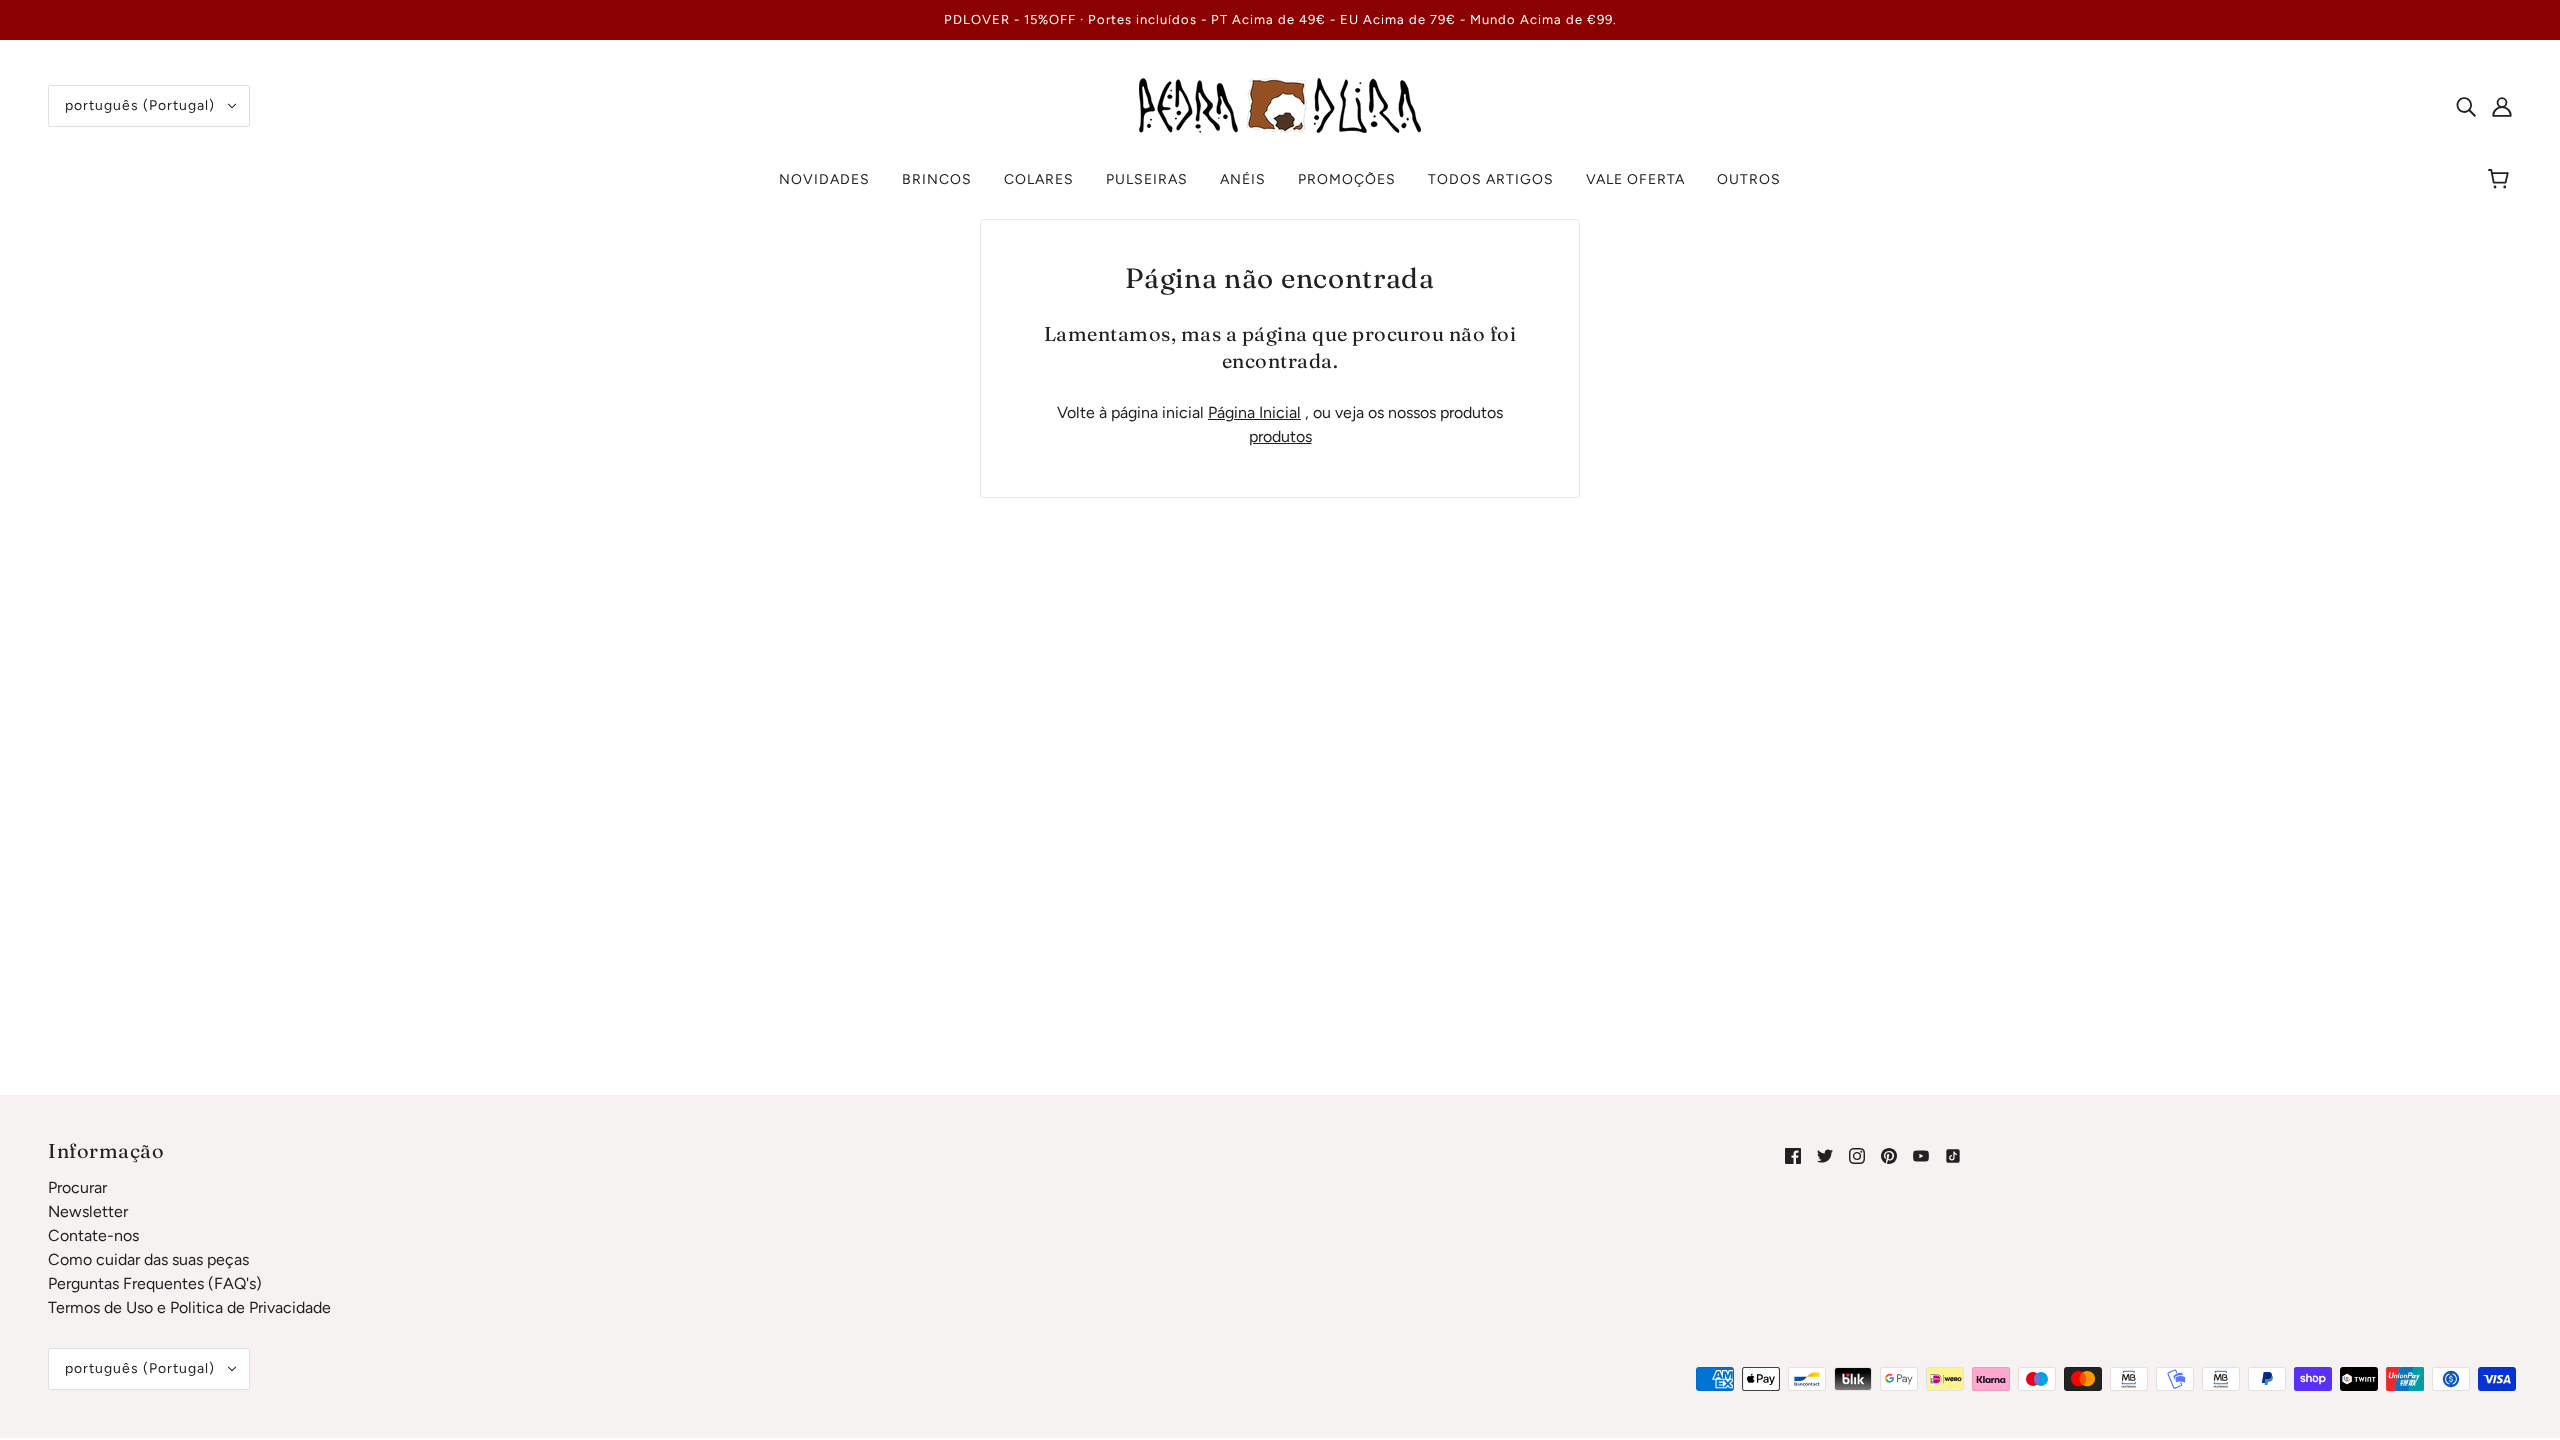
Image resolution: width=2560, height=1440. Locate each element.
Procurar (77, 1187)
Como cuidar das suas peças (148, 1259)
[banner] (1280, 104)
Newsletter (88, 1211)
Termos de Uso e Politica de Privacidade (189, 1307)
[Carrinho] (2501, 180)
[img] (2466, 106)
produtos (1280, 436)
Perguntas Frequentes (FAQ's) (155, 1283)
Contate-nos (93, 1235)
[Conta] (2502, 106)
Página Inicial (1254, 412)
